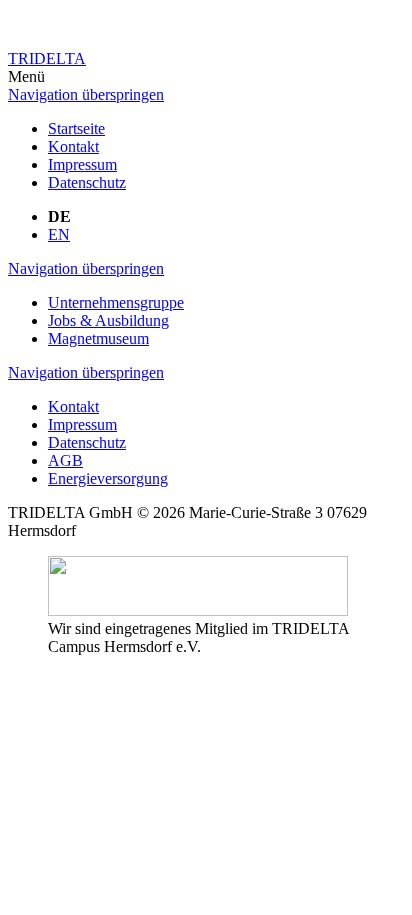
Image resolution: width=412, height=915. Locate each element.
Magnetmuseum (98, 338)
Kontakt (73, 146)
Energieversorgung (108, 478)
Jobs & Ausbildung (108, 320)
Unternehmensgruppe (116, 302)
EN (59, 234)
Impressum (82, 164)
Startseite (76, 128)
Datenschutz (87, 182)
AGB (65, 460)
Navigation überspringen (86, 94)
